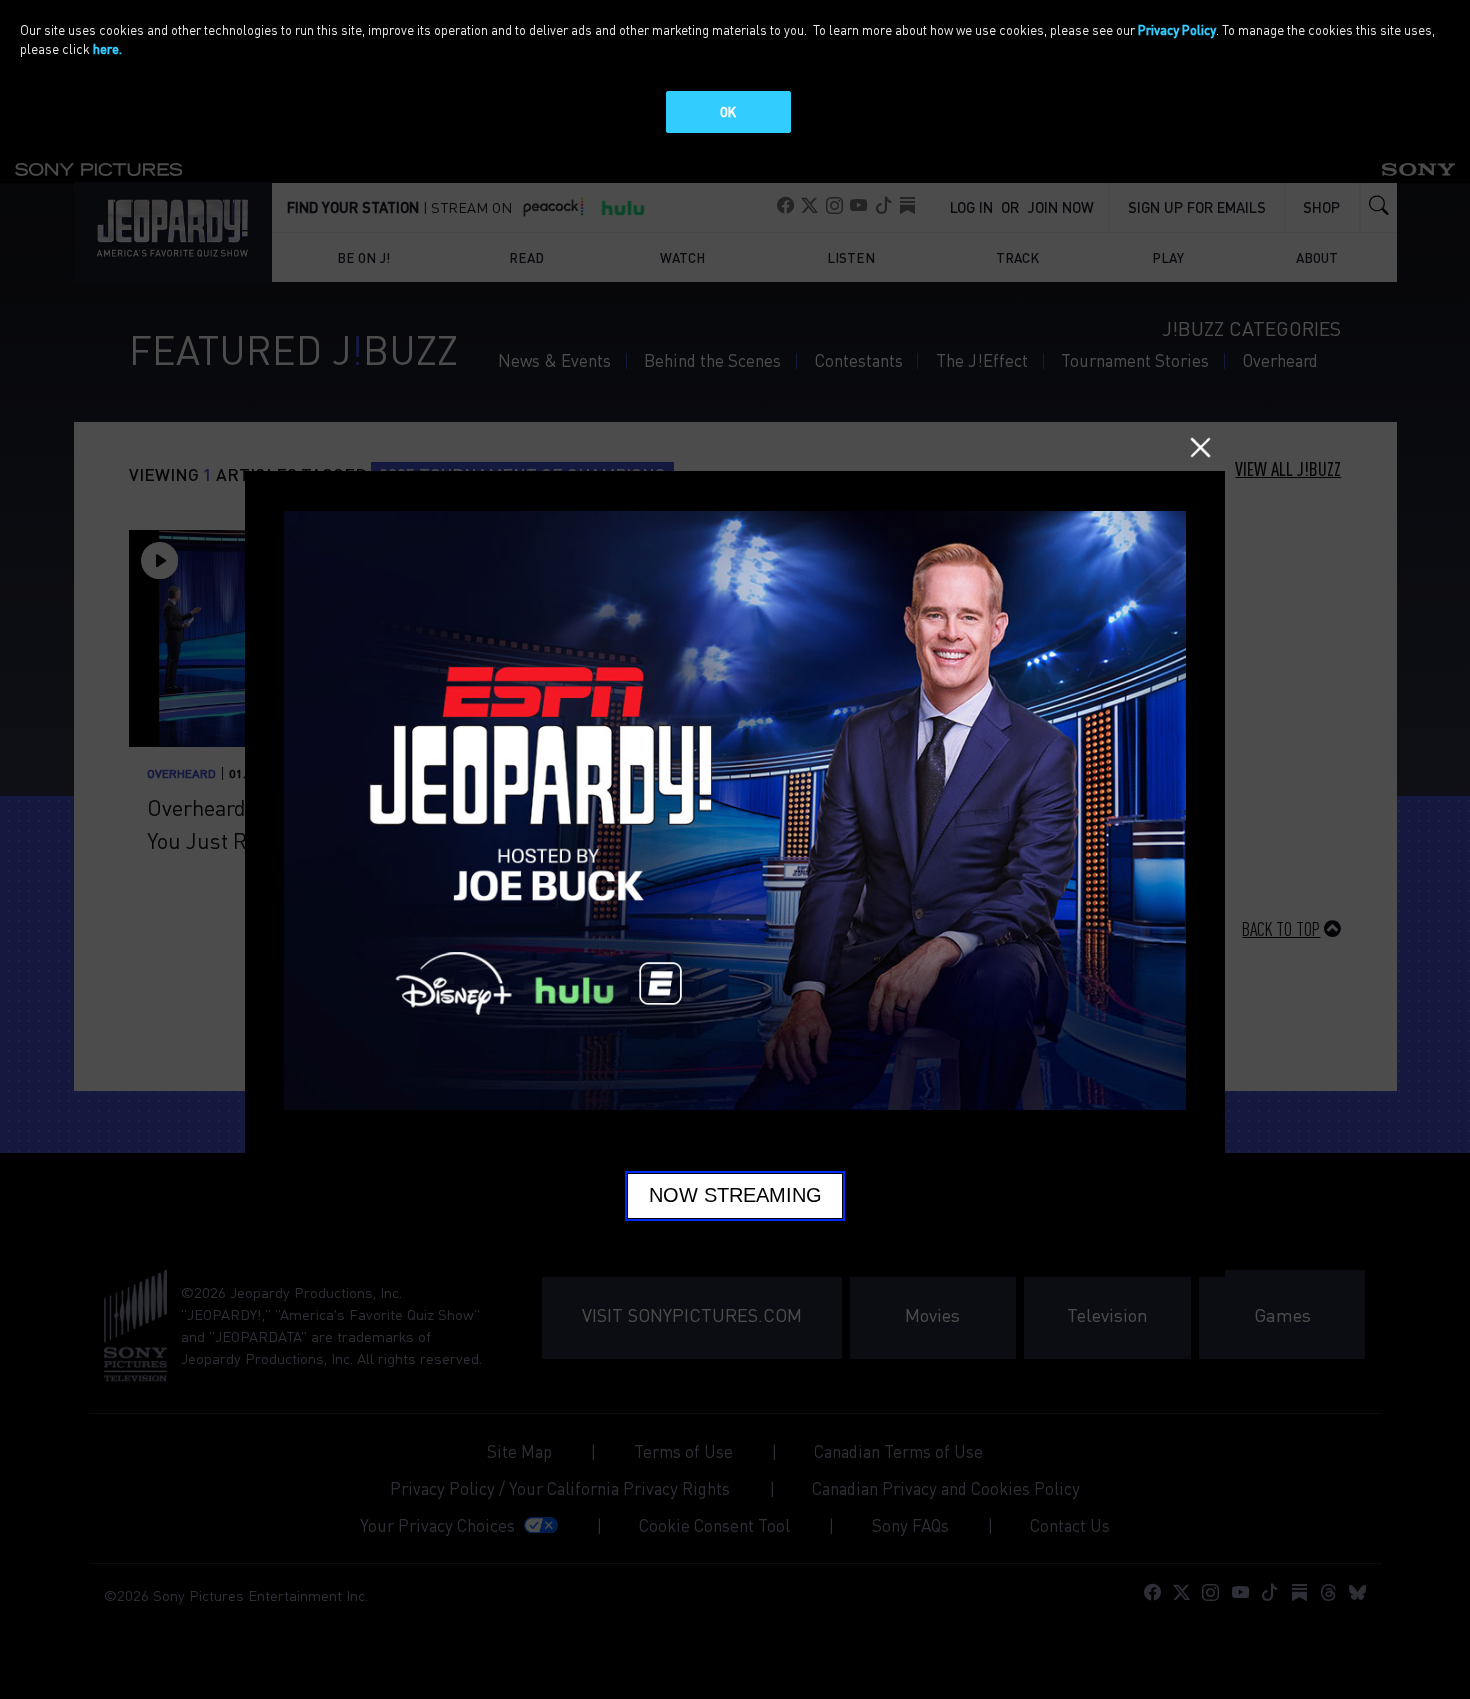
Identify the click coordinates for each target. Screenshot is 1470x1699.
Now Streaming (735, 1195)
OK (728, 111)
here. (107, 48)
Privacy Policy (1177, 29)
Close (1200, 447)
